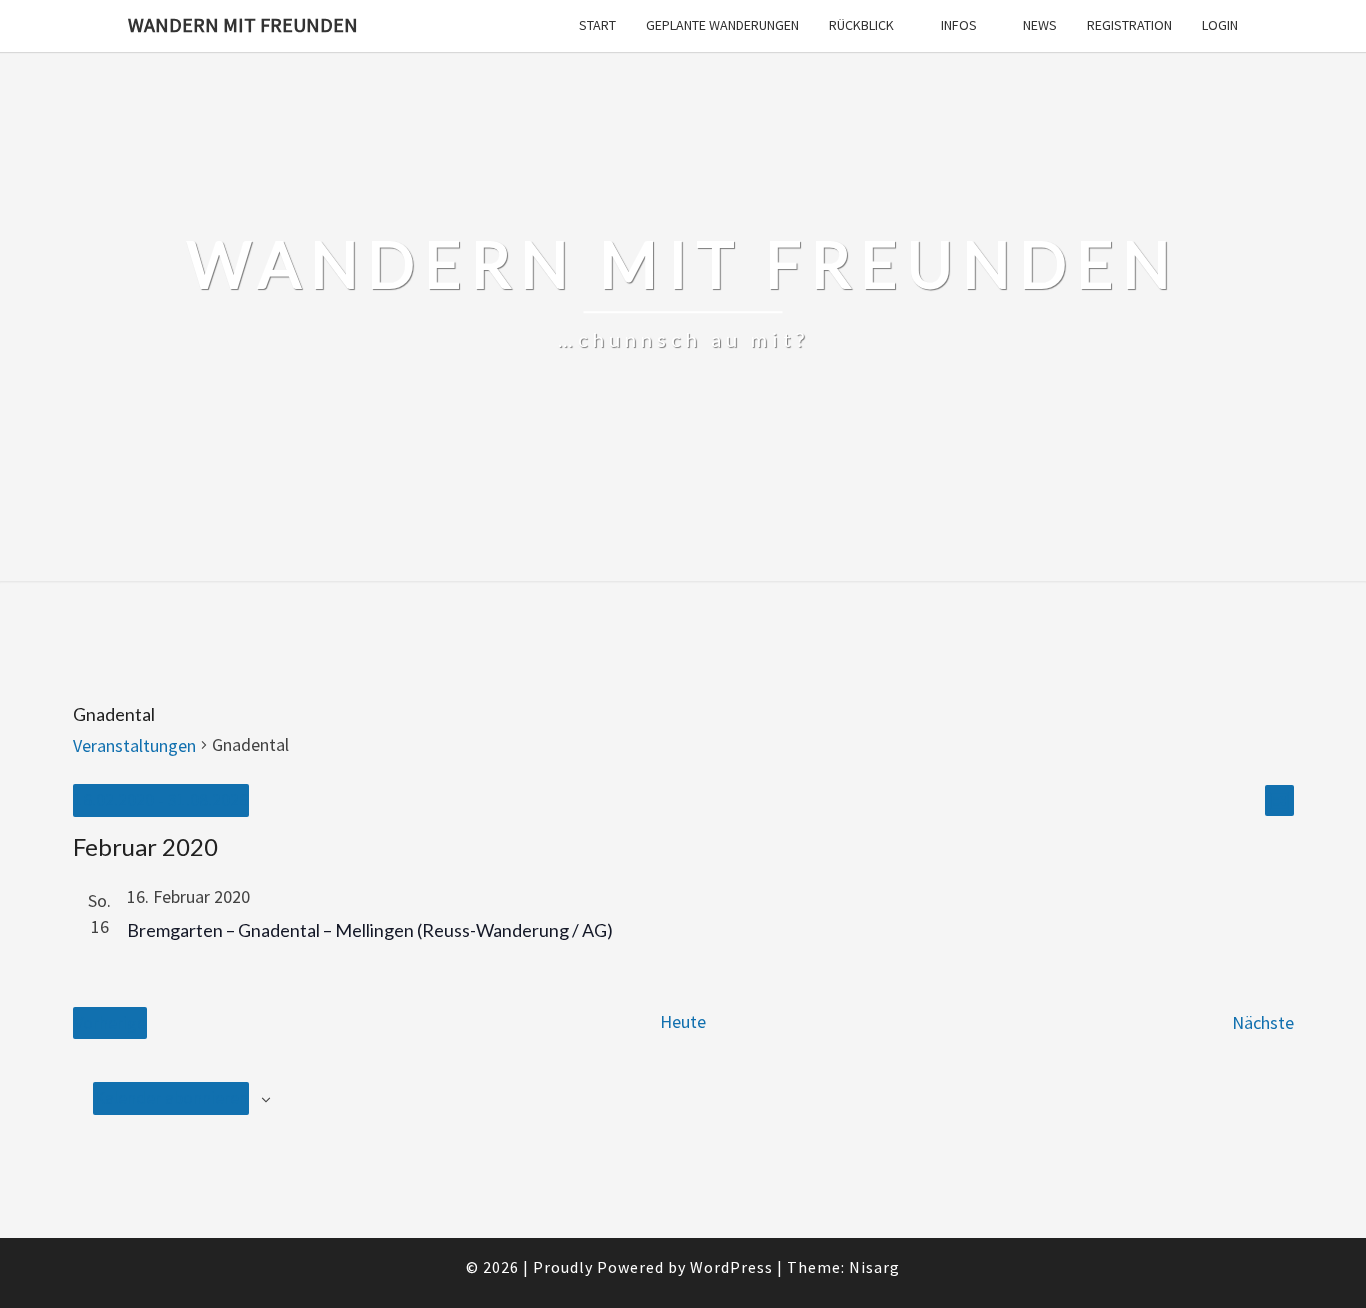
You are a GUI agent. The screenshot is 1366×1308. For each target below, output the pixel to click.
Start (597, 25)
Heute (683, 1021)
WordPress (731, 1267)
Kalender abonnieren (171, 1097)
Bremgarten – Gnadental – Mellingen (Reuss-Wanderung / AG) (370, 930)
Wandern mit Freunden (243, 24)
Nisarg (874, 1267)
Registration (1129, 25)
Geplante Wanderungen (722, 25)
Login (1220, 25)
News (1040, 25)
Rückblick (861, 25)
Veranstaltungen (134, 745)
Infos (959, 25)
